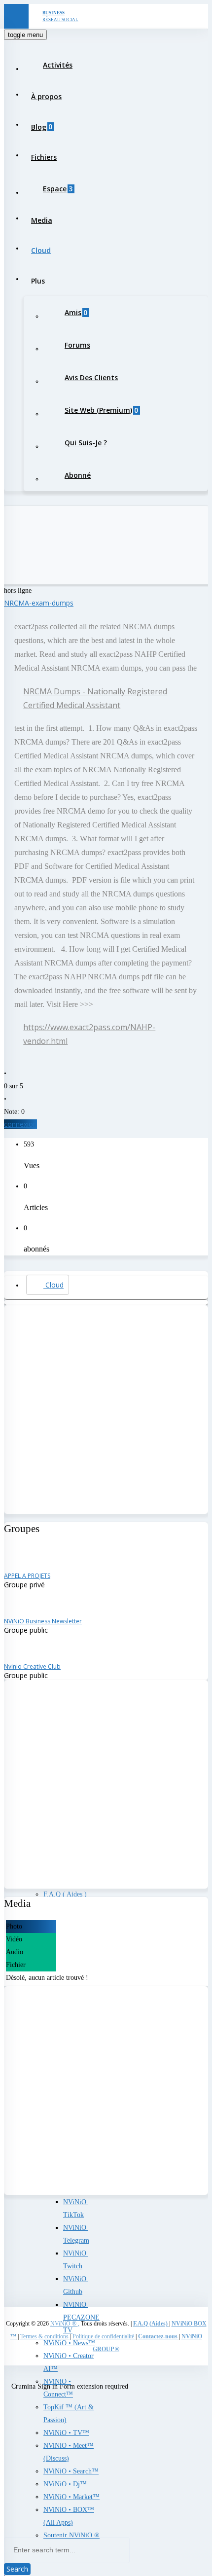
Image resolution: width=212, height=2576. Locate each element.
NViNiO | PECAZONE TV (81, 2317)
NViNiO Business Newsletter (43, 1621)
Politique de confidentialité (104, 2336)
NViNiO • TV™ (66, 2433)
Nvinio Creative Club (32, 1666)
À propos (46, 96)
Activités (58, 65)
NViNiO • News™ (69, 2343)
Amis (76, 312)
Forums (77, 345)
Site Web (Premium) (101, 410)
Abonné (78, 475)
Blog (42, 126)
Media (42, 220)
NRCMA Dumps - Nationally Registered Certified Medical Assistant (95, 698)
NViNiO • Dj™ (65, 2484)
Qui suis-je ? (86, 443)
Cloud (41, 250)
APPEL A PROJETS (27, 1576)
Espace (58, 189)
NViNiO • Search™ (71, 2471)
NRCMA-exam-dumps (39, 603)
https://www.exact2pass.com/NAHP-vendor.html (89, 1034)
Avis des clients (91, 377)
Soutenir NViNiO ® (71, 2535)
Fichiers (44, 157)
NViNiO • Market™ (71, 2497)
